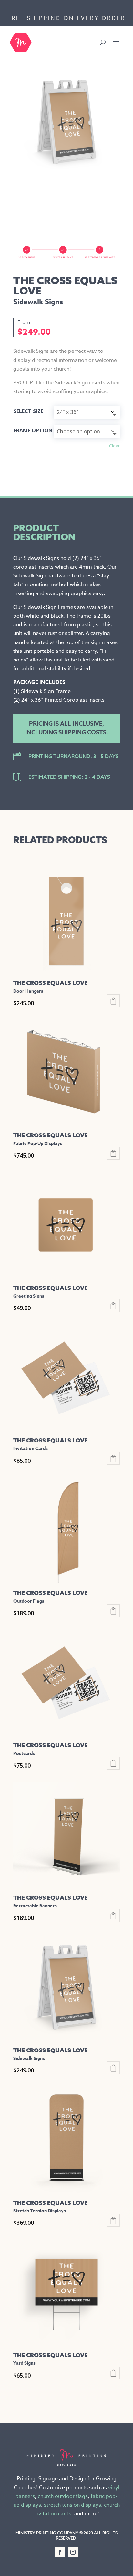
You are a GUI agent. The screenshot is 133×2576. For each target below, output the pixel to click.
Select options (113, 1001)
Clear (114, 446)
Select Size (28, 411)
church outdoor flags (63, 2496)
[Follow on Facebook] (60, 2552)
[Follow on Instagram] (73, 2552)
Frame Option (33, 430)
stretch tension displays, (73, 2505)
